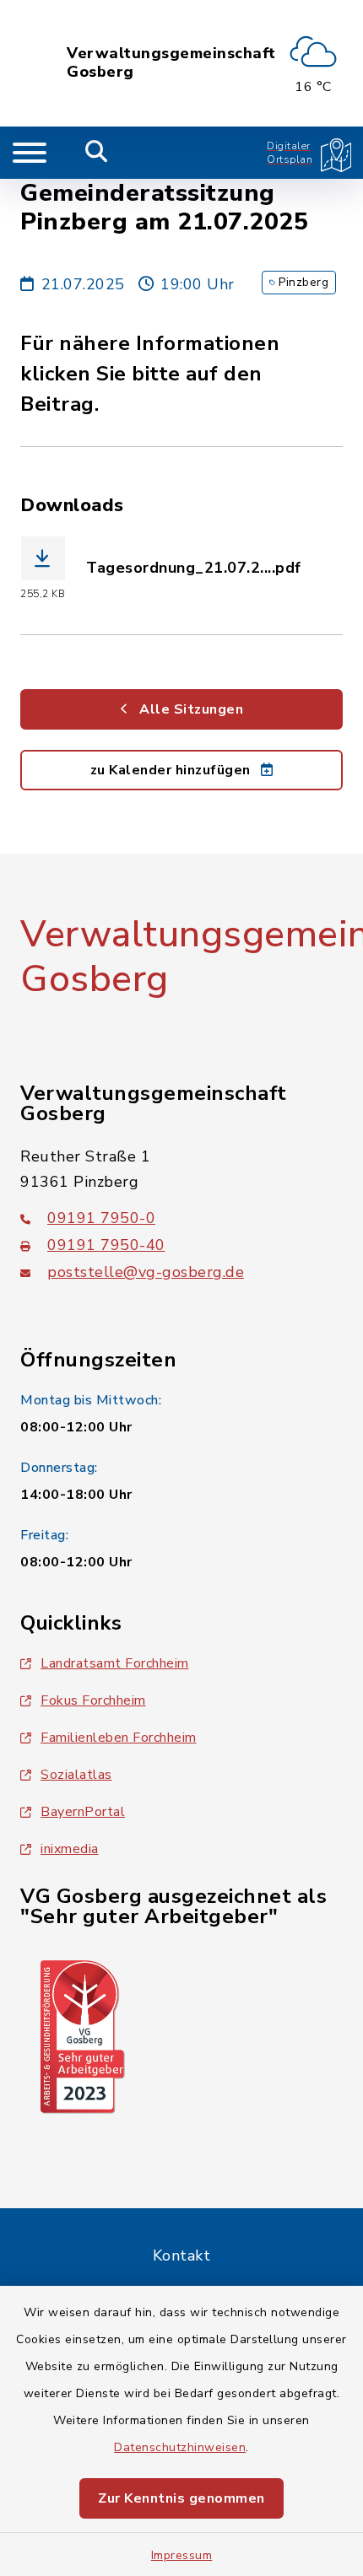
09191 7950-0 (101, 1218)
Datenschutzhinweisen (180, 2447)
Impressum (182, 2555)
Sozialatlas (76, 1775)
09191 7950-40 (106, 1245)
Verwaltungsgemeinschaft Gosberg (171, 63)
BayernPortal (83, 1812)
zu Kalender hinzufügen (173, 770)
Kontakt (182, 2255)
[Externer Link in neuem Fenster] (83, 2035)
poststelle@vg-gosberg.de (146, 1272)
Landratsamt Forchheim (115, 1663)
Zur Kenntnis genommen (181, 2498)
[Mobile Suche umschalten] (97, 153)
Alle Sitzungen (190, 709)
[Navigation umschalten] (30, 153)
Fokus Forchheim (93, 1700)
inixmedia (70, 1849)
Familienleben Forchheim (119, 1738)
